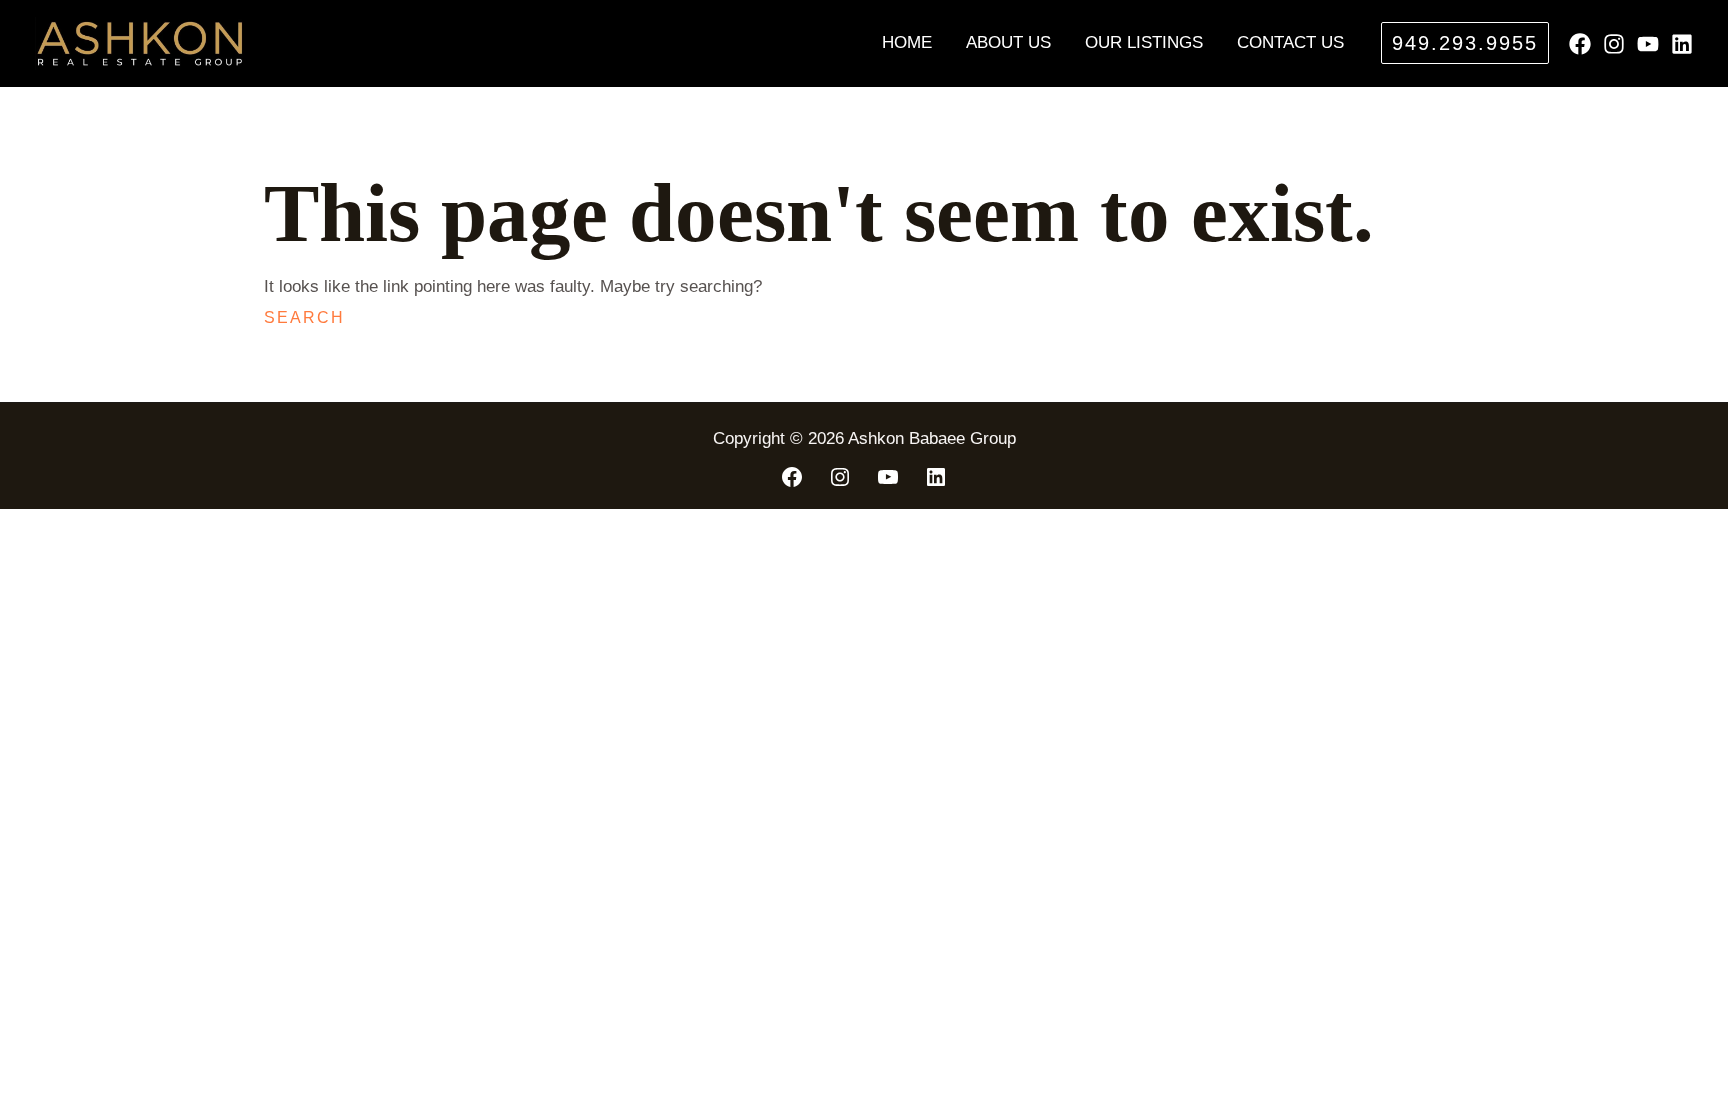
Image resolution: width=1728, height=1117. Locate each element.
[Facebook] (1580, 44)
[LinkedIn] (936, 477)
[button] (1465, 43)
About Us (1008, 42)
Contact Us (1290, 42)
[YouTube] (1648, 44)
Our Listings (1144, 42)
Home (907, 42)
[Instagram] (1614, 44)
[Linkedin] (1682, 44)
